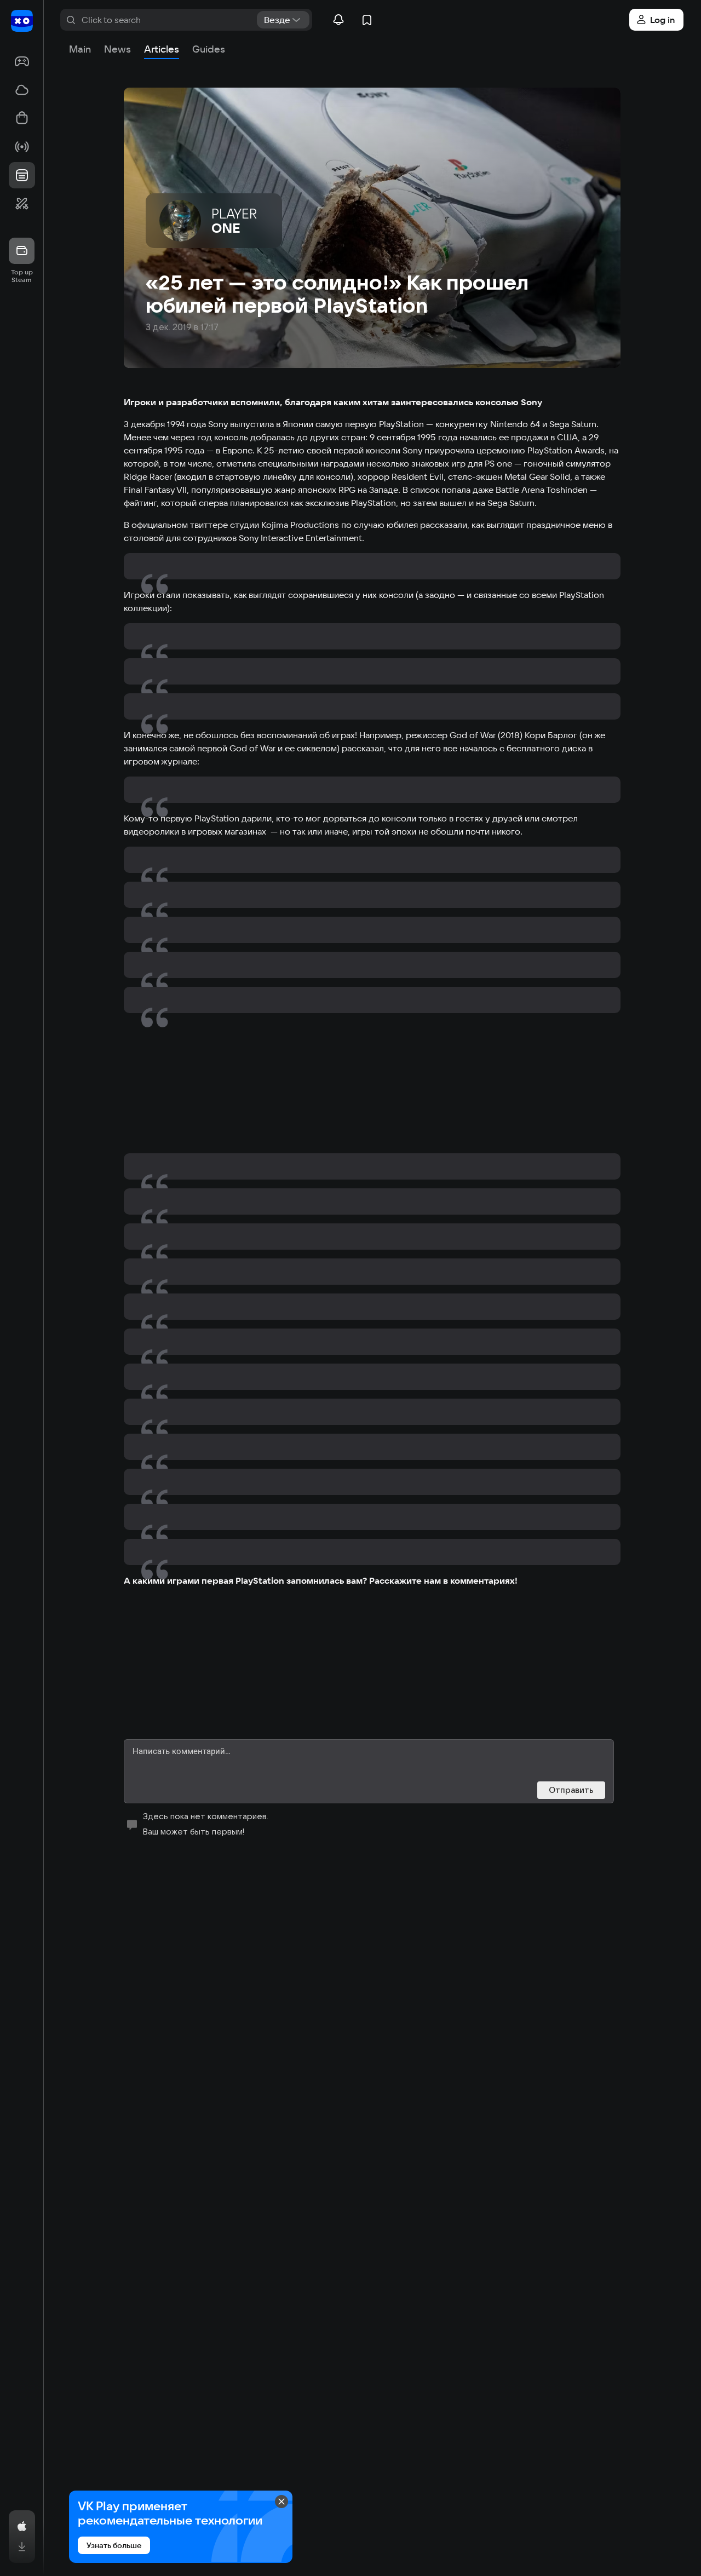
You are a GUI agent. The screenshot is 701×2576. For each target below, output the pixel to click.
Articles (162, 49)
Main (80, 49)
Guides (209, 49)
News (117, 49)
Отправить (571, 1790)
